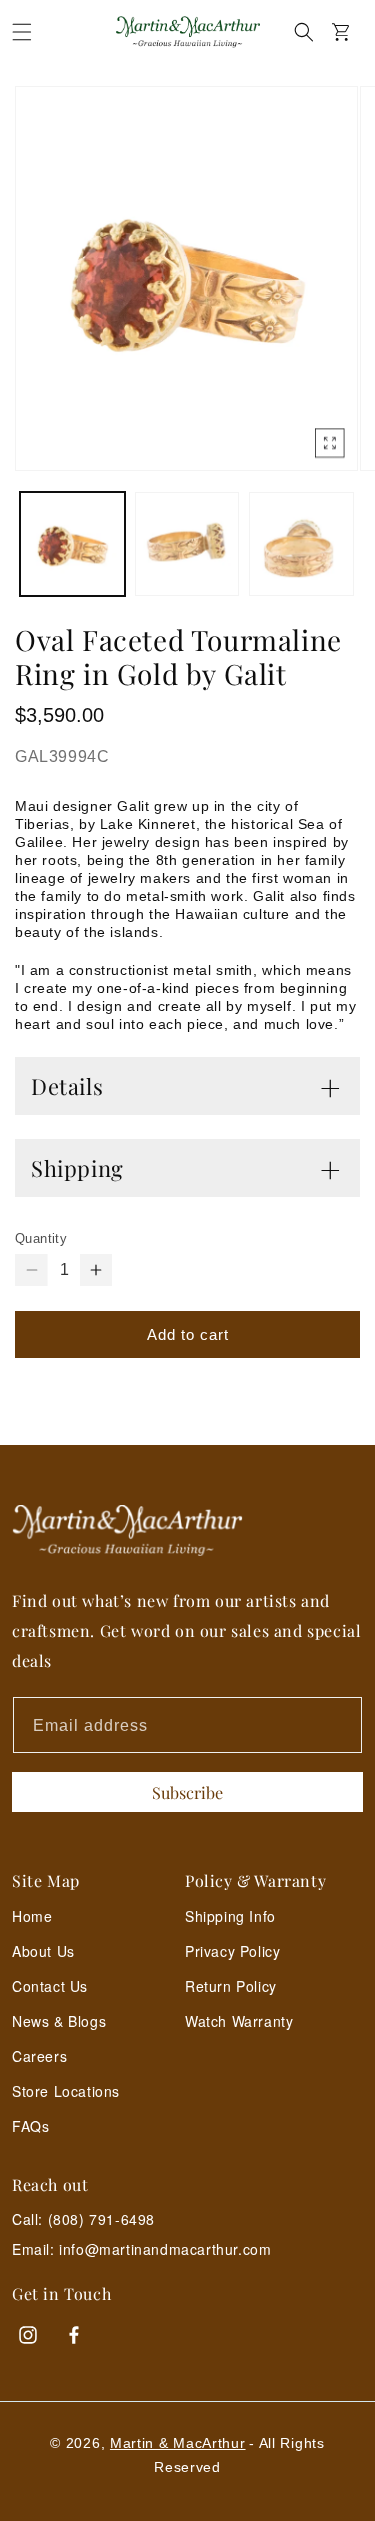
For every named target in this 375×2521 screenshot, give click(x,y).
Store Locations (66, 2091)
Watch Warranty (239, 2021)
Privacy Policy (232, 1951)
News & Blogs (59, 2021)
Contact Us (50, 1986)
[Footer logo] (187, 1530)
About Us (43, 1951)
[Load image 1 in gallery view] (72, 544)
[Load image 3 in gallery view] (301, 544)
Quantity (41, 1238)
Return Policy (231, 1986)
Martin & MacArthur (178, 2443)
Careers (39, 2056)
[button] (22, 32)
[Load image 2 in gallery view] (187, 544)
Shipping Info (230, 1916)
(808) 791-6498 (101, 2219)
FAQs (30, 2126)
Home (32, 1916)
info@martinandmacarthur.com (165, 2249)
